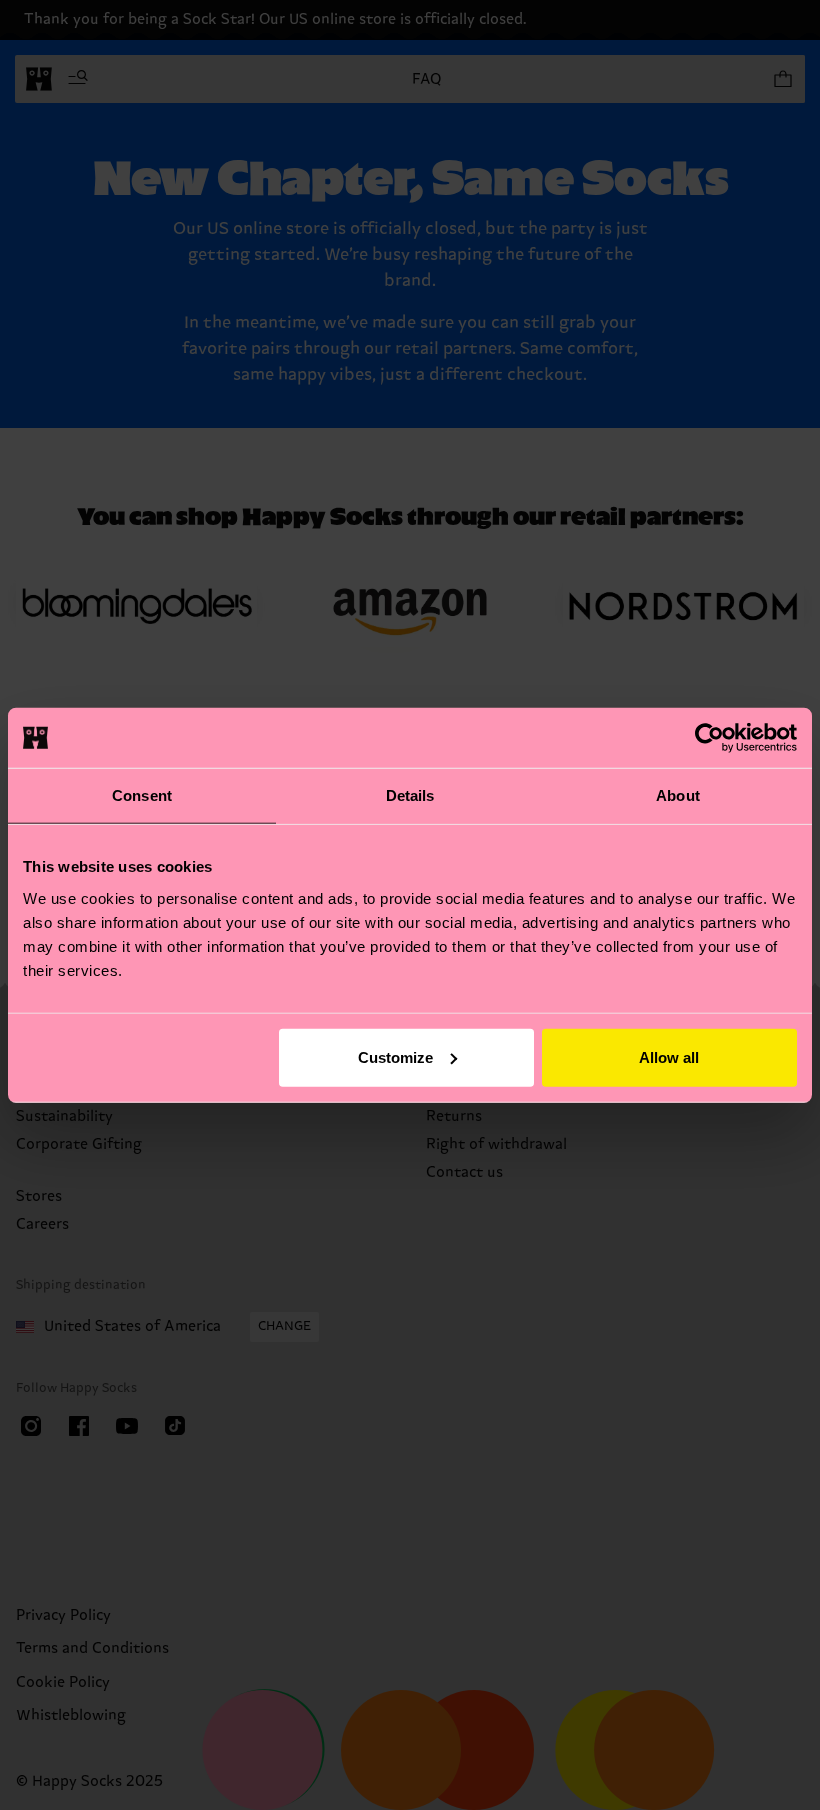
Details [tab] (410, 795)
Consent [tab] (142, 795)
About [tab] (678, 795)
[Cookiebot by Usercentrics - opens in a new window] (709, 738)
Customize (395, 1056)
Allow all (669, 1056)
